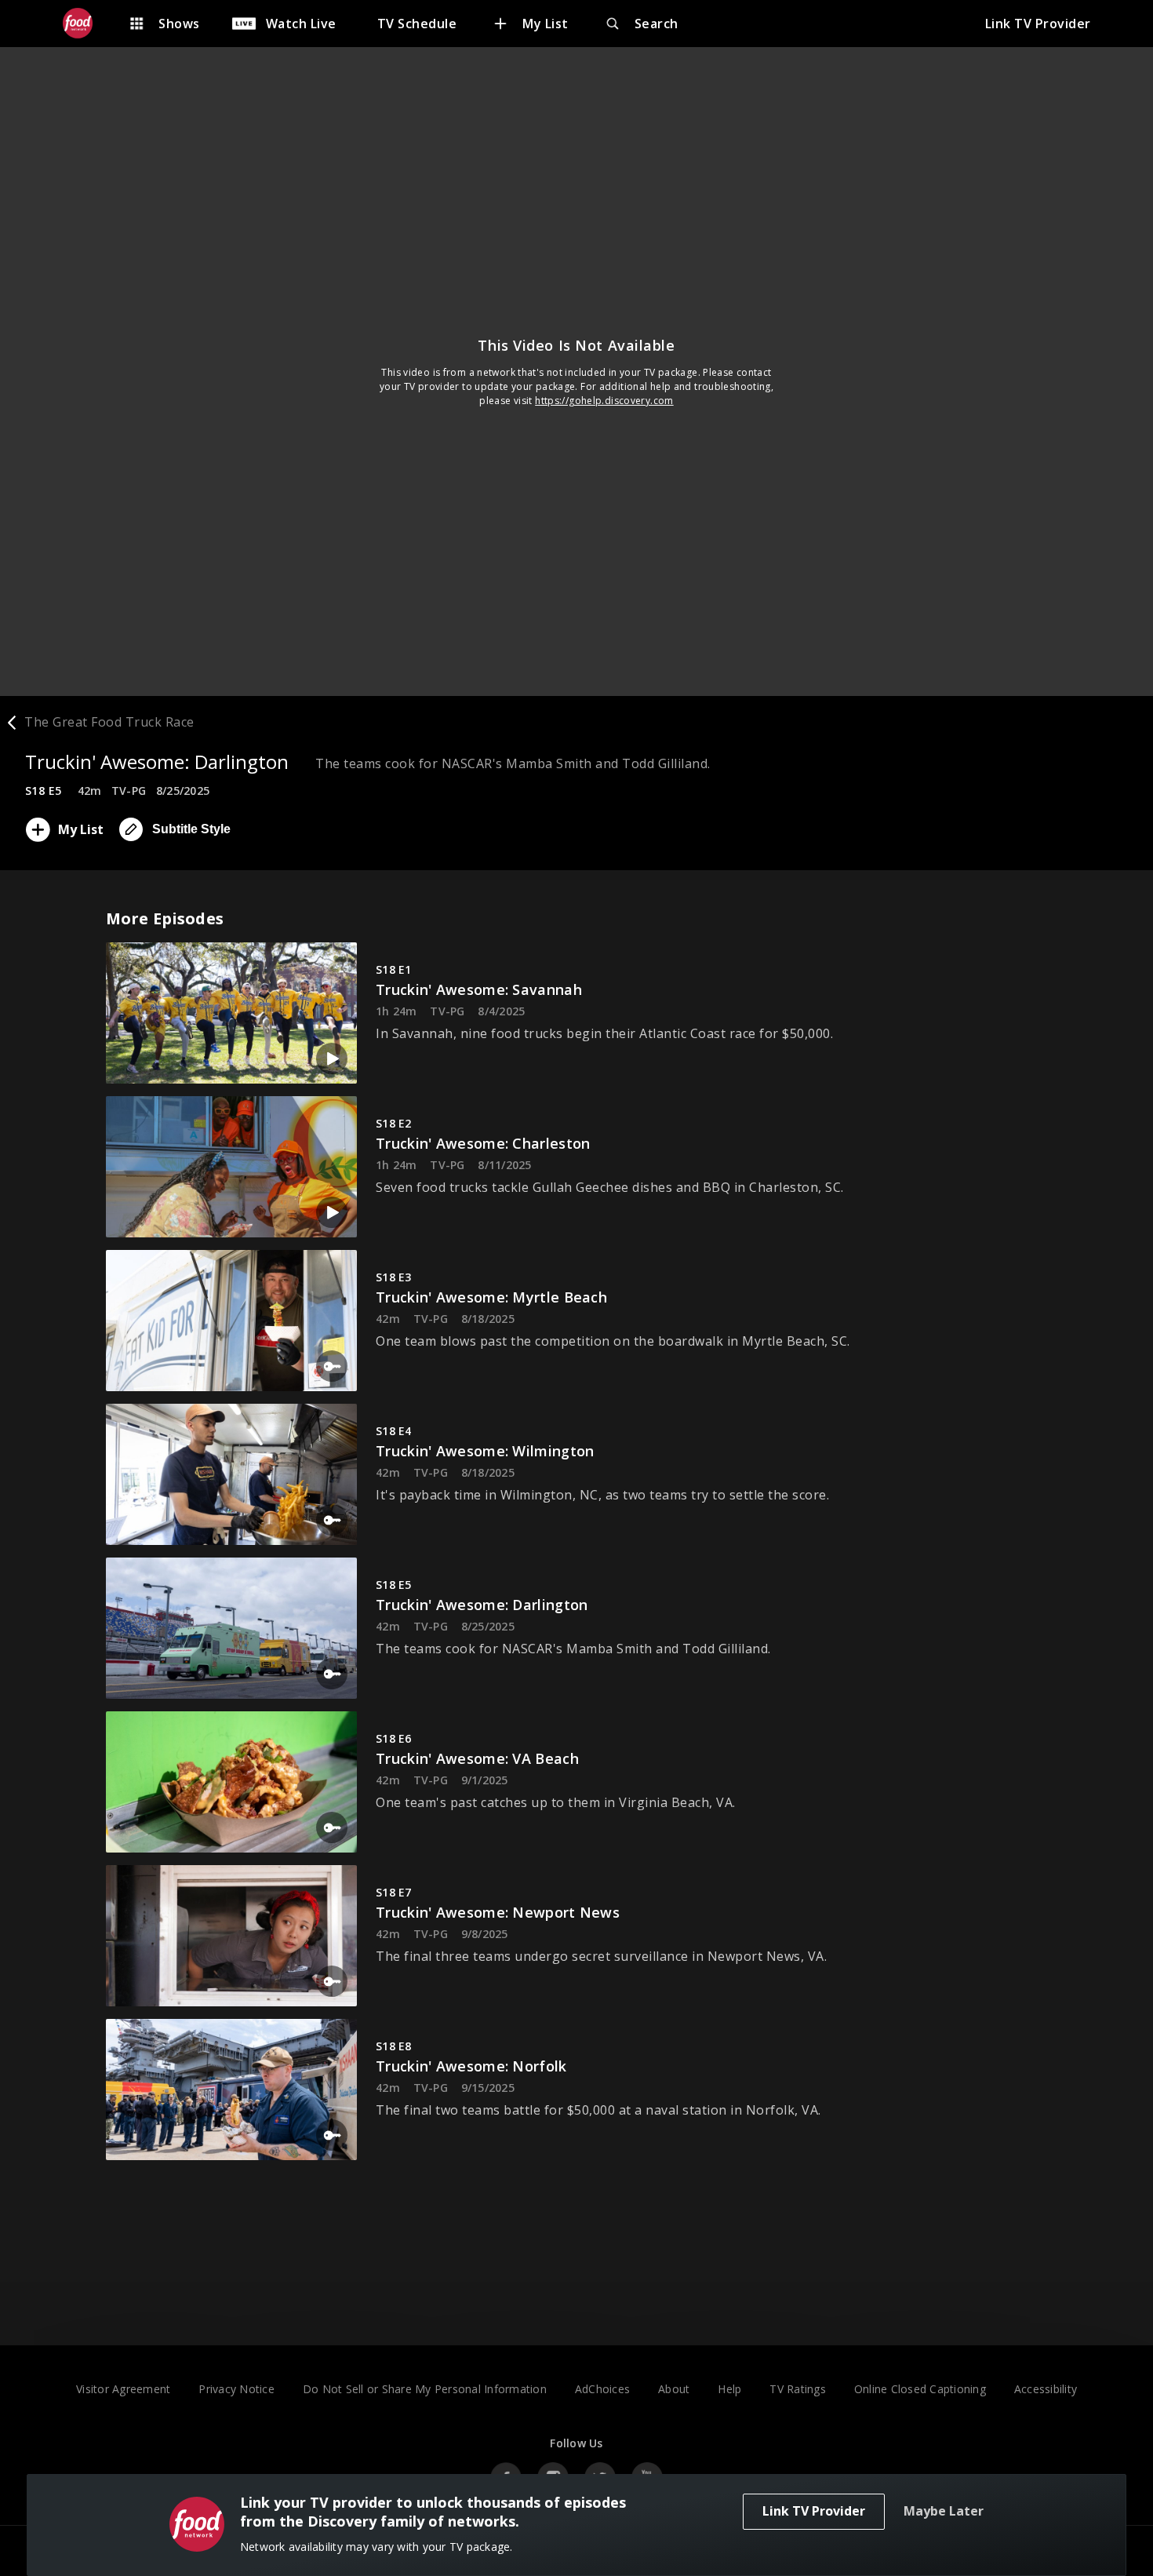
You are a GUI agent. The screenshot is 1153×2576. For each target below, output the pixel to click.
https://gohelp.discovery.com (604, 401)
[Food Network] (85, 24)
